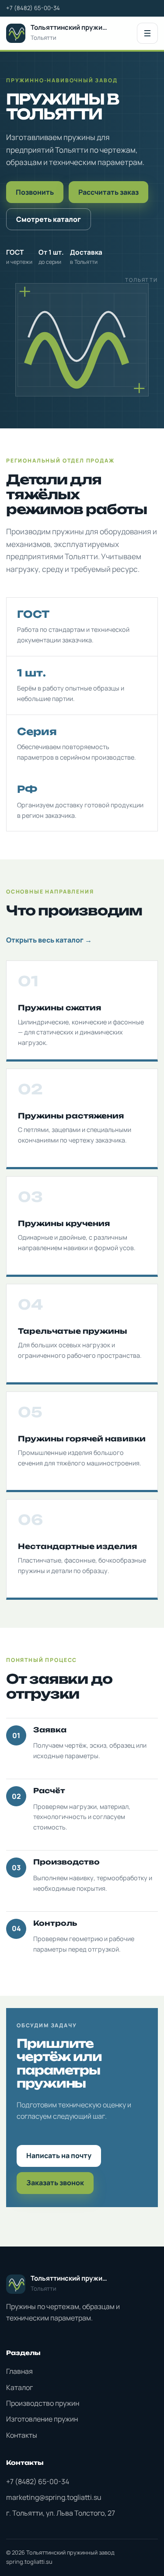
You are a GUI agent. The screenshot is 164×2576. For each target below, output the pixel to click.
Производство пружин (43, 2403)
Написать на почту (59, 2155)
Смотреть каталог (49, 219)
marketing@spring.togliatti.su (54, 2497)
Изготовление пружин (42, 2419)
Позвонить (35, 192)
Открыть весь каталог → (49, 940)
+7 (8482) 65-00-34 (33, 8)
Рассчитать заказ (108, 192)
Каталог (19, 2387)
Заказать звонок (55, 2183)
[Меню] (147, 33)
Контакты (22, 2435)
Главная (19, 2371)
